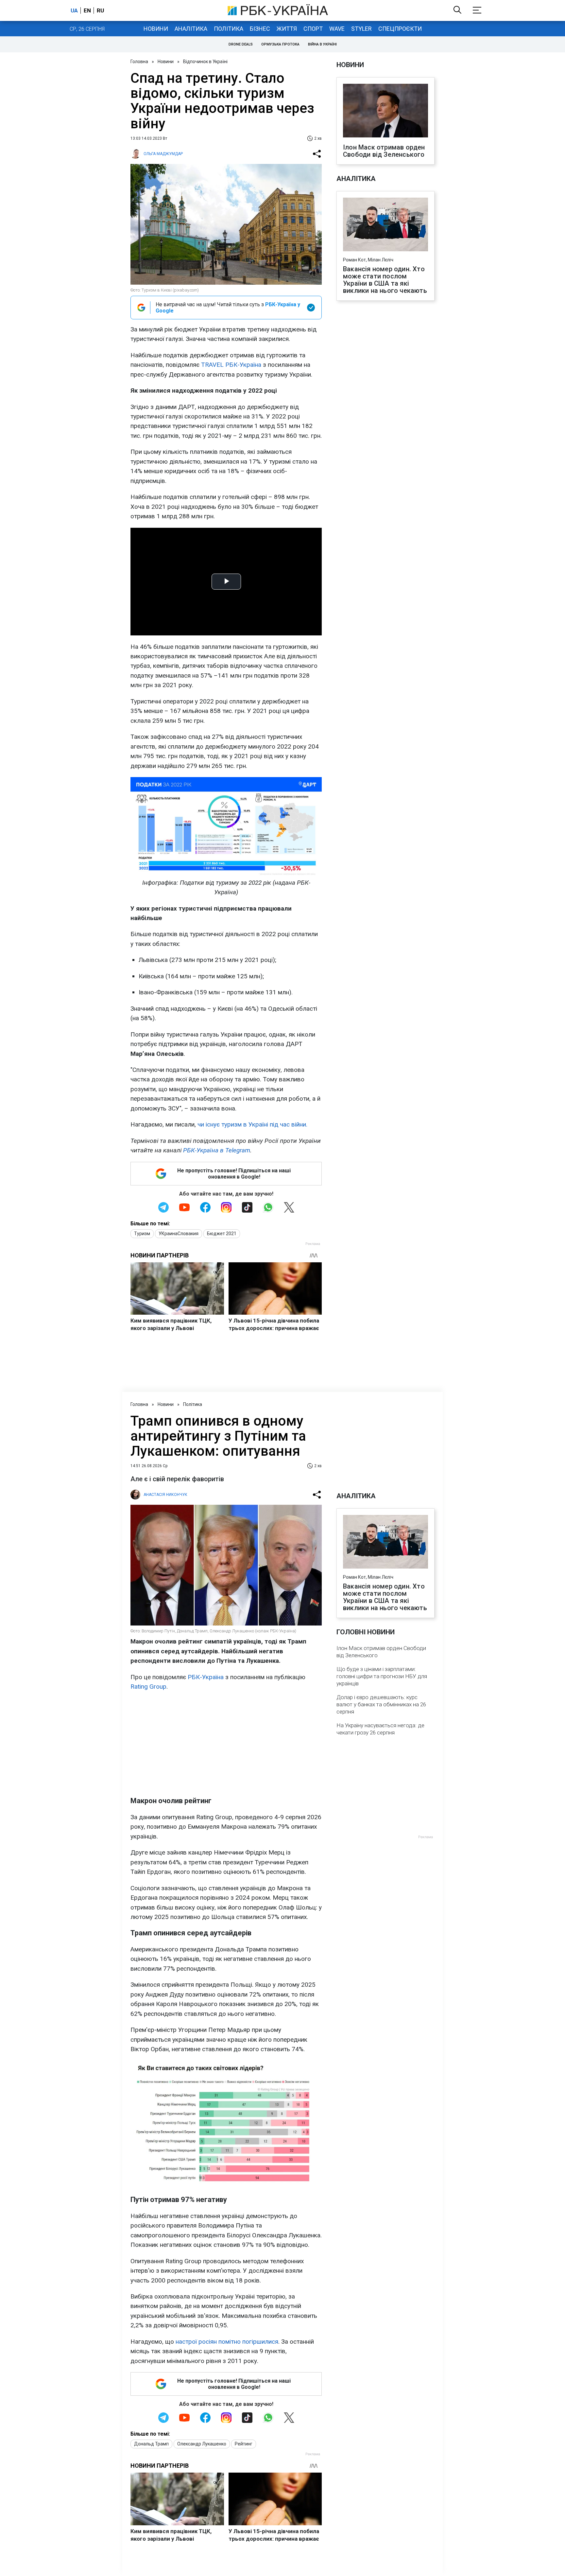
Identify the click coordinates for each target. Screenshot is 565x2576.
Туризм (142, 1234)
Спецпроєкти (400, 29)
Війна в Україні (322, 44)
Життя (287, 29)
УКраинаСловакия (179, 1234)
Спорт (313, 29)
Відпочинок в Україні (205, 62)
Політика (229, 29)
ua (74, 10)
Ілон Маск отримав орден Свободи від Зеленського (384, 151)
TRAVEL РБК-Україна (231, 365)
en (87, 10)
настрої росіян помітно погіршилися (227, 2342)
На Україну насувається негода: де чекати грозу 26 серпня (380, 1729)
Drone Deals (241, 44)
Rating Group (148, 1687)
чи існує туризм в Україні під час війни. (252, 1124)
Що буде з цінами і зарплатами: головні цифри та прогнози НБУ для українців (382, 1676)
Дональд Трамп (151, 2444)
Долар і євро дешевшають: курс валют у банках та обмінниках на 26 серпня (381, 1704)
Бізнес (260, 29)
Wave (337, 29)
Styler (361, 29)
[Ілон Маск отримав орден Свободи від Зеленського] (385, 111)
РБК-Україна (206, 1677)
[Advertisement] (226, 1744)
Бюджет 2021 (222, 1234)
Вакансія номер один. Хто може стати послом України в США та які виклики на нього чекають (385, 280)
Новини (156, 29)
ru (100, 10)
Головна (139, 62)
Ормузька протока (280, 44)
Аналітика (191, 29)
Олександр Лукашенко (202, 2444)
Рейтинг (244, 2444)
